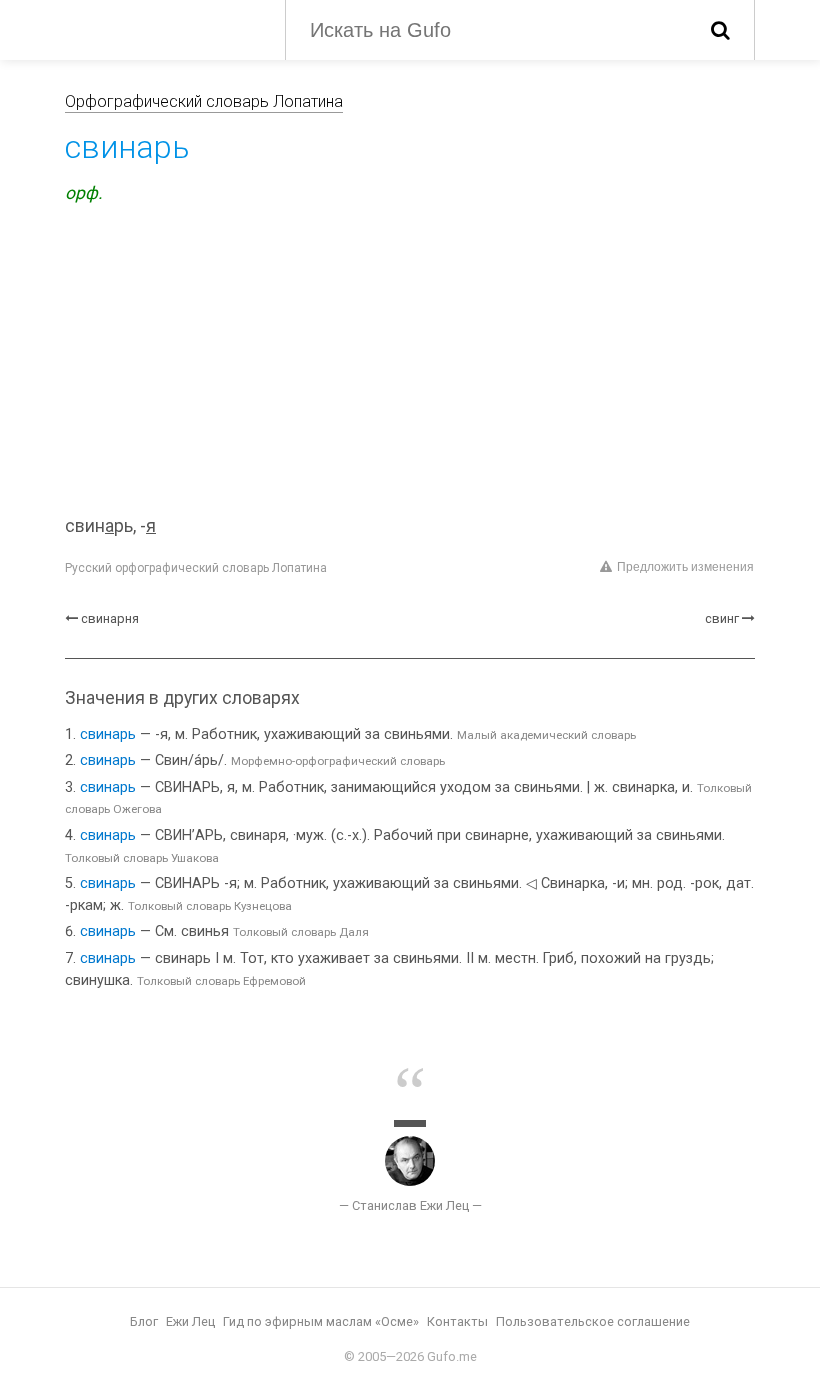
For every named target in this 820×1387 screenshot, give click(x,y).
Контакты (457, 1321)
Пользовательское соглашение (593, 1321)
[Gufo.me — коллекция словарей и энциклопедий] (160, 28)
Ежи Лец (190, 1321)
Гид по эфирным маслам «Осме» (321, 1321)
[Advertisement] (410, 363)
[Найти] (720, 30)
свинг (722, 618)
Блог (144, 1321)
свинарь (108, 734)
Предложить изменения (685, 567)
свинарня (110, 618)
